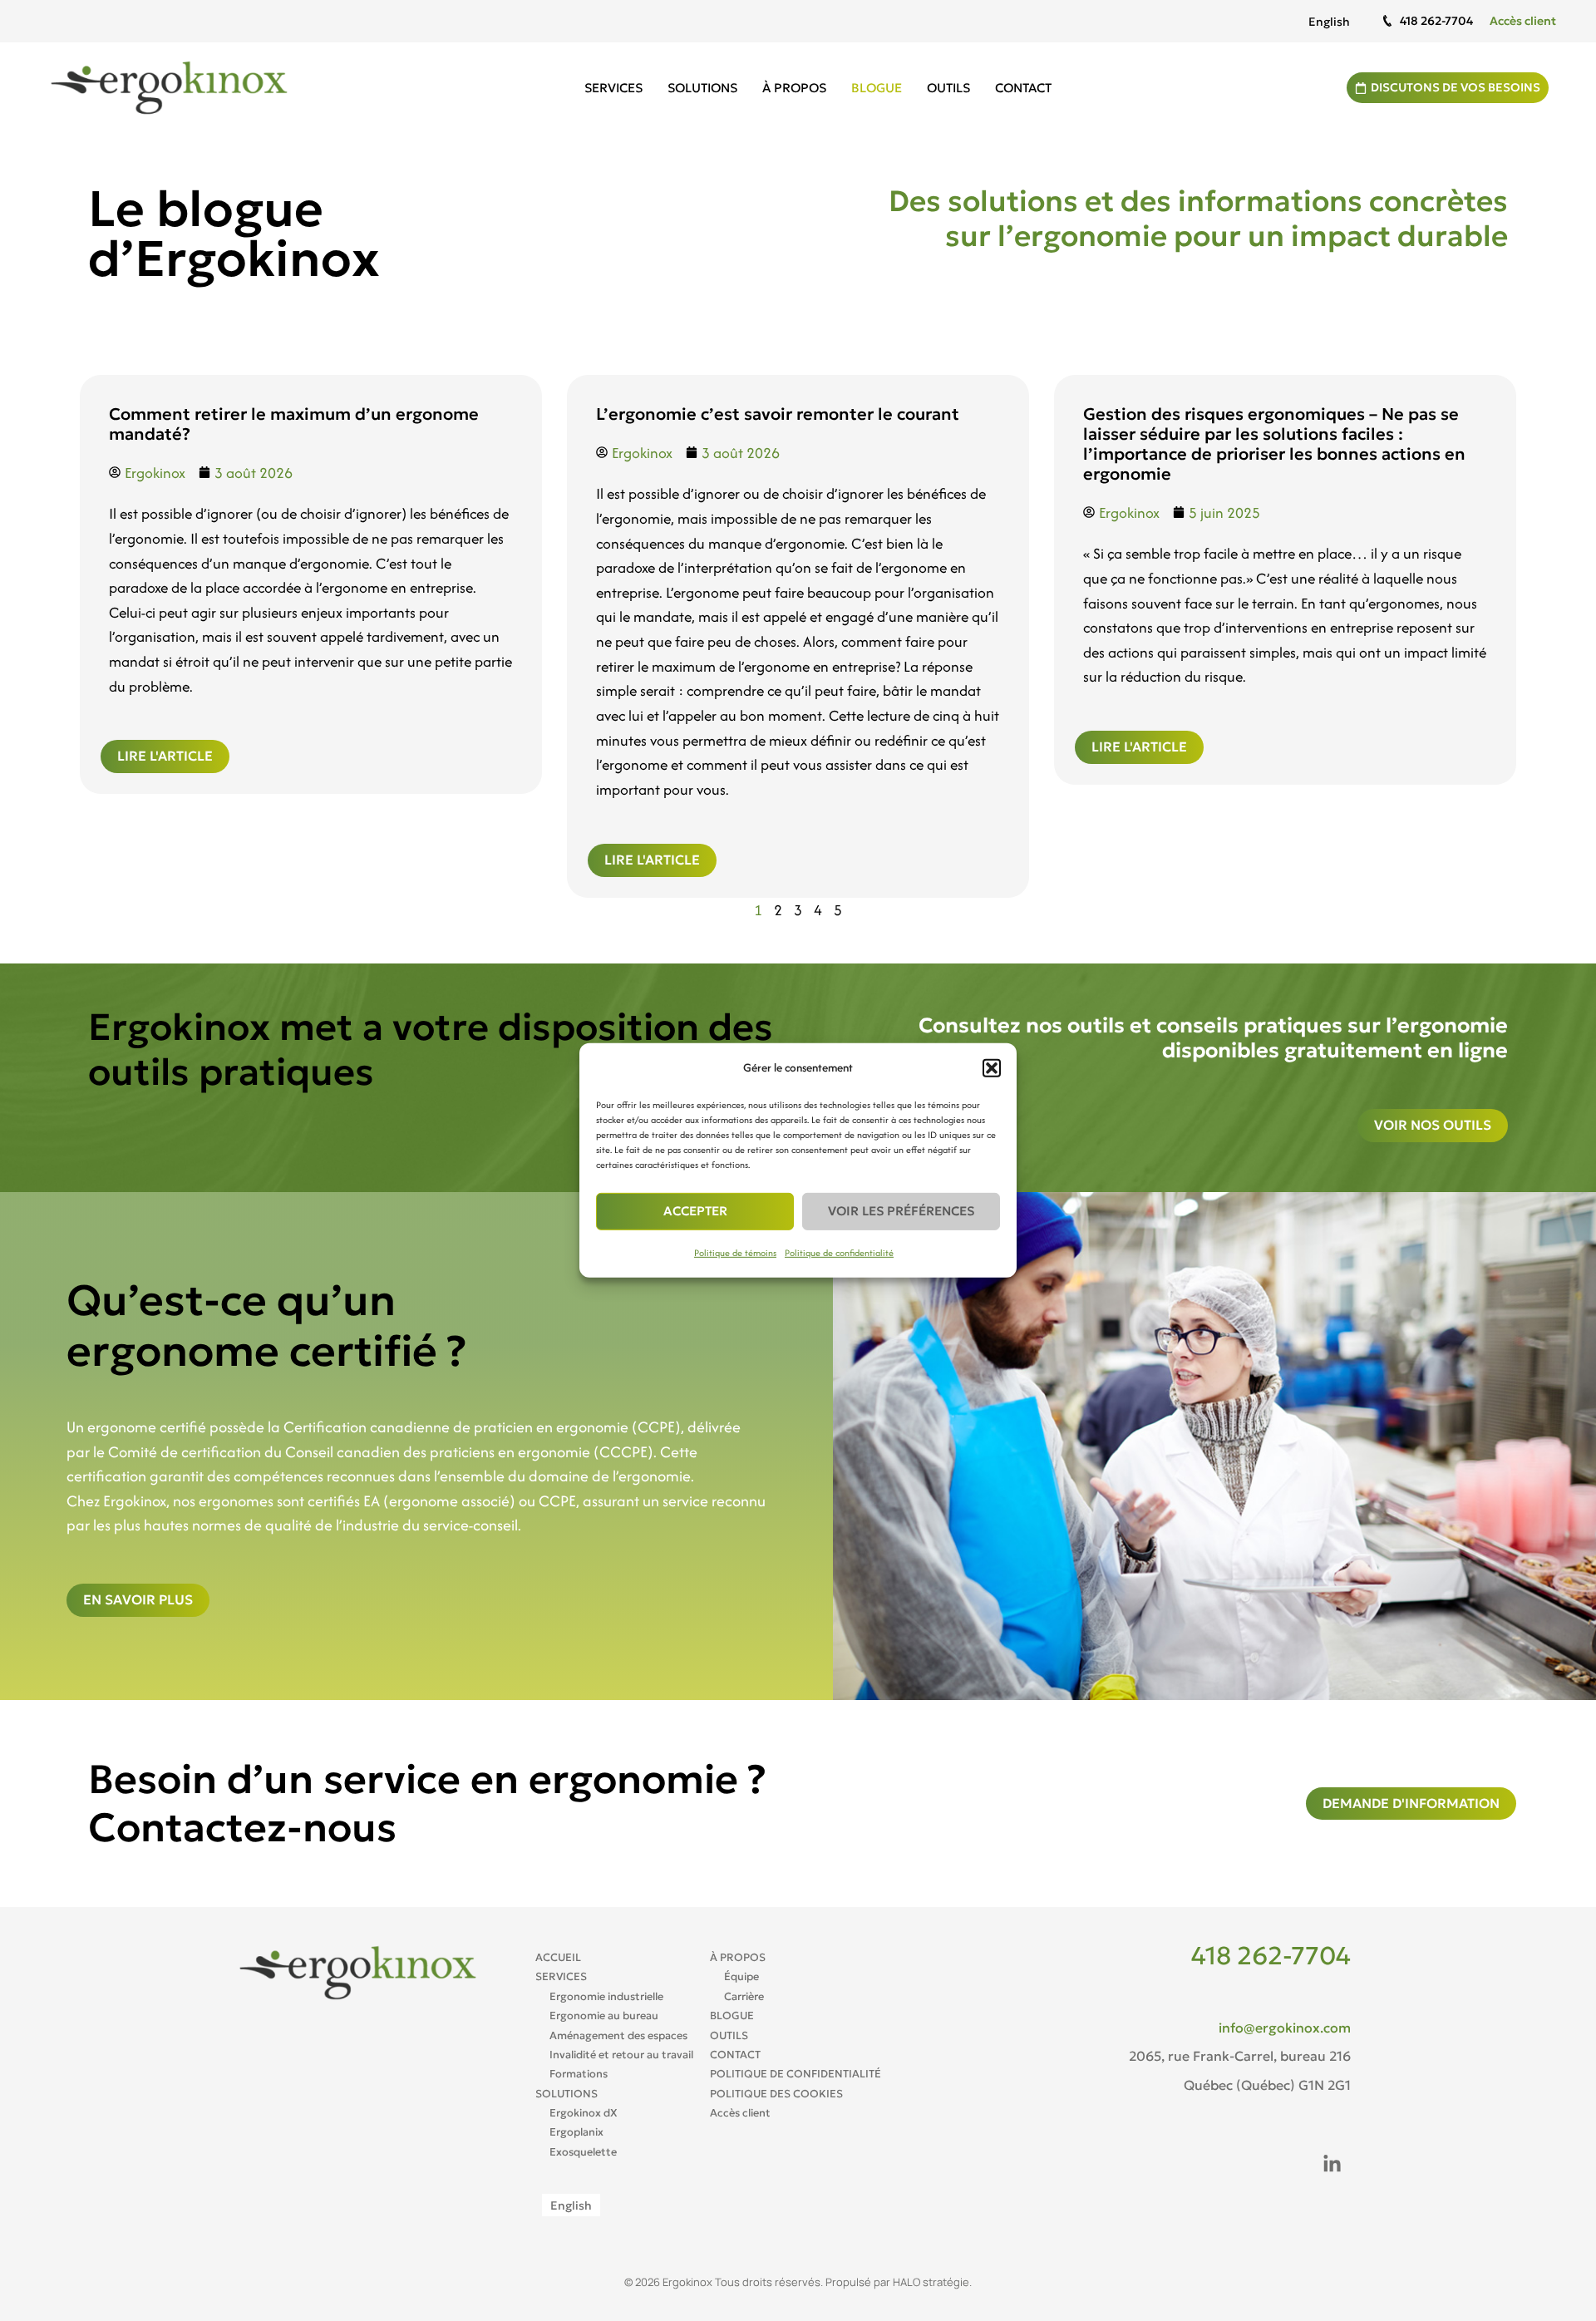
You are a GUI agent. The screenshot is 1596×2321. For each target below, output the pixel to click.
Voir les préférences (901, 1211)
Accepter (695, 1211)
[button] (992, 1068)
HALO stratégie (931, 2282)
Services (613, 88)
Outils (948, 88)
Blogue (877, 88)
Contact (1023, 88)
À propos (794, 88)
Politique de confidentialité (839, 1253)
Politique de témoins (735, 1253)
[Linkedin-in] (1332, 2165)
